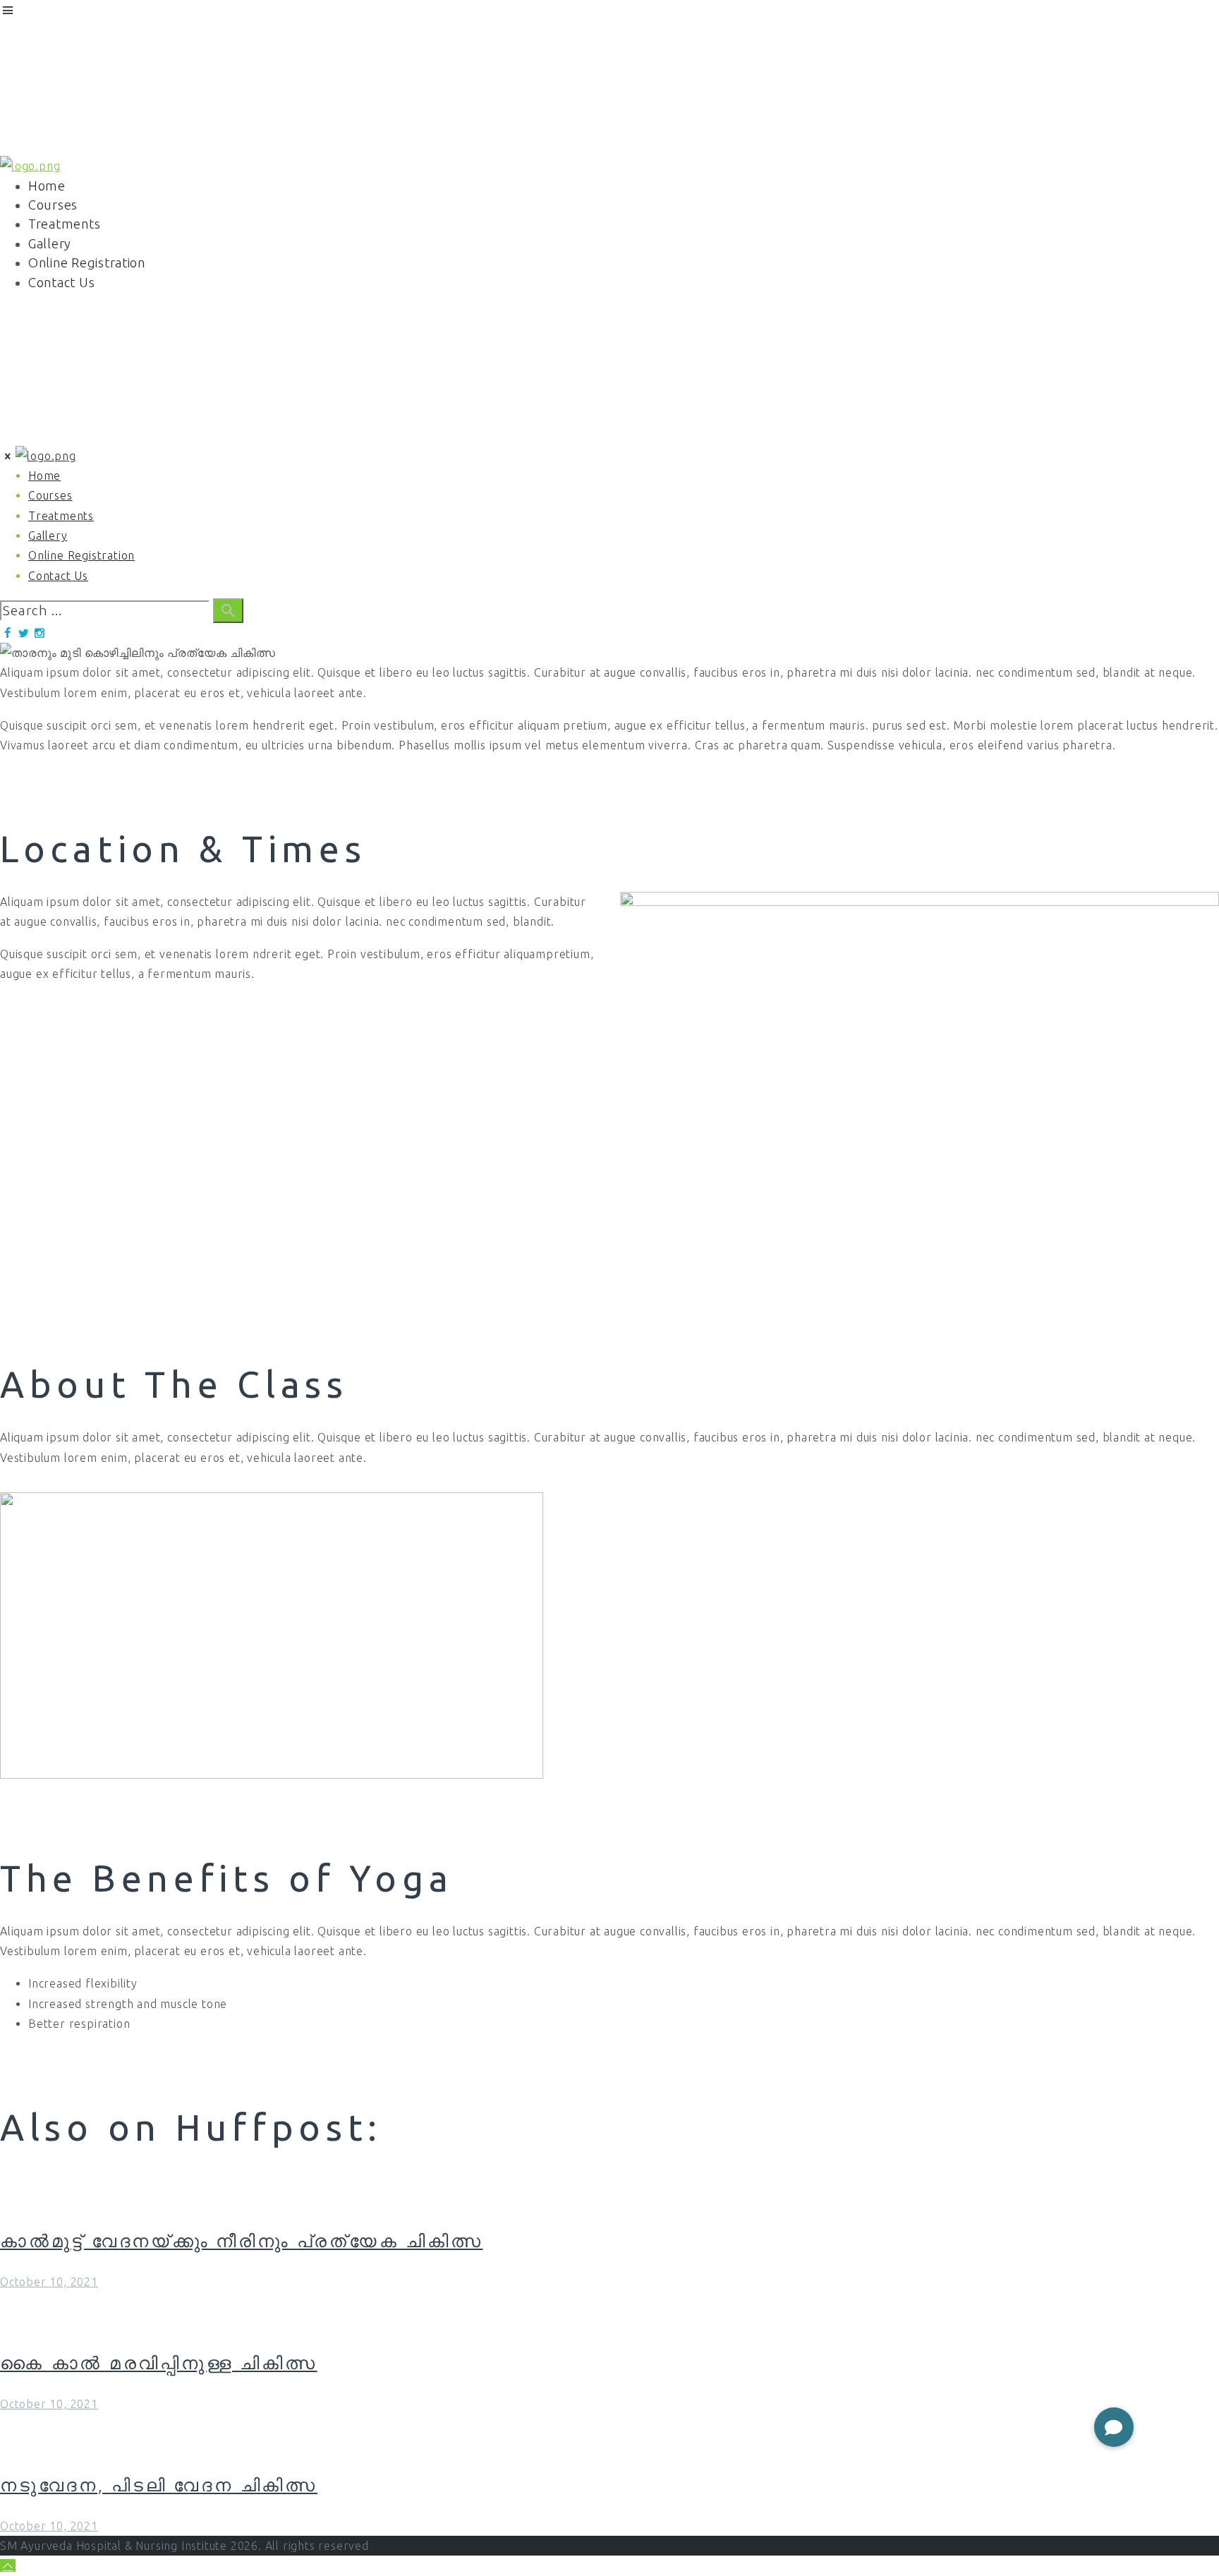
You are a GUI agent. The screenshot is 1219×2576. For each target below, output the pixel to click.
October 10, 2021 (49, 2282)
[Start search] (228, 611)
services (119, 435)
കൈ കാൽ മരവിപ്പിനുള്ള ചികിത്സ (159, 2363)
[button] (1114, 2427)
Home (16, 435)
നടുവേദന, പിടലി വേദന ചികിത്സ (159, 2485)
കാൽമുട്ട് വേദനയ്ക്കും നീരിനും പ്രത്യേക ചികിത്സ (242, 2241)
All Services (65, 435)
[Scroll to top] (8, 2565)
